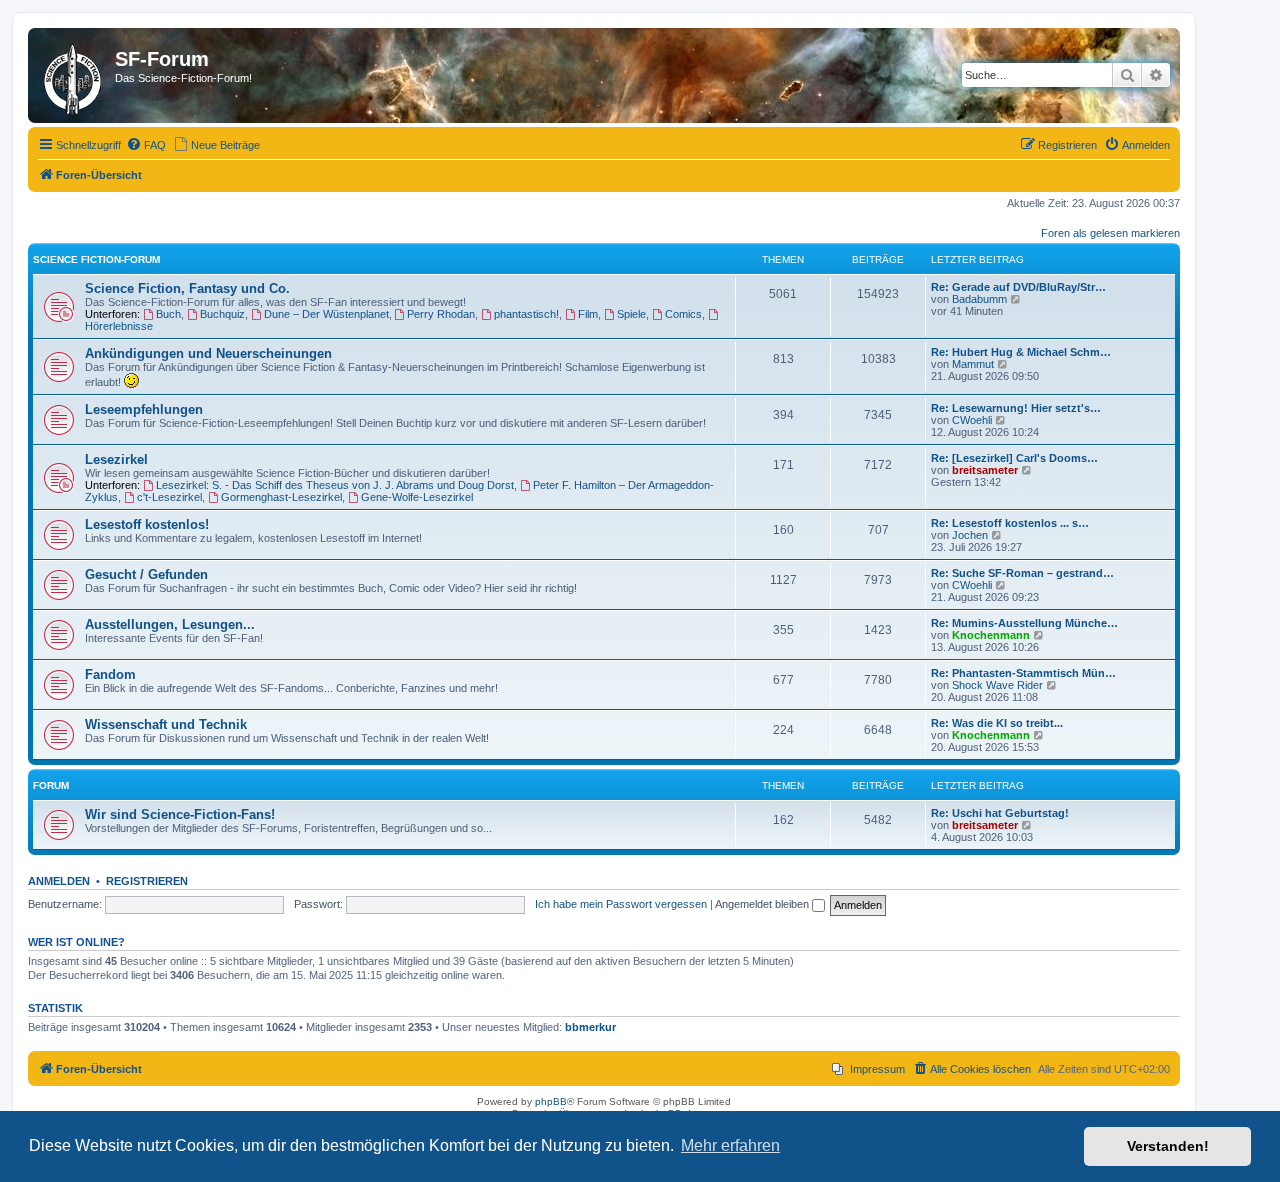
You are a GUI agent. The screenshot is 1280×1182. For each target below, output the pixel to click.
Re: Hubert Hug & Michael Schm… (1021, 352)
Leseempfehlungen (144, 409)
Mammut (973, 364)
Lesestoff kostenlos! (147, 524)
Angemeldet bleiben (763, 904)
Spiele (631, 314)
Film (588, 314)
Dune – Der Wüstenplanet (326, 314)
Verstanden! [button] (1168, 1146)
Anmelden (59, 881)
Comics (683, 314)
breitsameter (985, 470)
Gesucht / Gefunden (146, 574)
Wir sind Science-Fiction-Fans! (180, 814)
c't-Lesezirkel (169, 497)
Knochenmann (991, 635)
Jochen (970, 535)
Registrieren (147, 881)
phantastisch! (526, 314)
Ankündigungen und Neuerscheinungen (208, 353)
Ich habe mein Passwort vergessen (621, 904)
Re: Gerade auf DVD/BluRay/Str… (1018, 287)
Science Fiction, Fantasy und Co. (187, 288)
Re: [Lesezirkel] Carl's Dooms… (1014, 458)
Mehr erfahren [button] (730, 1145)
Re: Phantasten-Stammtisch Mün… (1023, 673)
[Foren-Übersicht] (74, 75)
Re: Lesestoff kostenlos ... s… (1010, 523)
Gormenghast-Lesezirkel (281, 497)
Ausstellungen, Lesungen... (170, 624)
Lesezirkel (116, 459)
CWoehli (972, 420)
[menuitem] (146, 145)
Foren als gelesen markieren (1110, 233)
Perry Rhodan (441, 314)
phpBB (551, 1101)
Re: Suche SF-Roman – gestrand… (1022, 573)
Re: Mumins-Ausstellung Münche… (1024, 623)
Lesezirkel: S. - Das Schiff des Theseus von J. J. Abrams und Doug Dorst (335, 485)
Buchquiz (222, 314)
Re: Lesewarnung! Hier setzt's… (1016, 408)
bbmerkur (590, 1027)
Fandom (110, 674)
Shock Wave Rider (997, 685)
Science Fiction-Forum (96, 259)
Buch (168, 314)
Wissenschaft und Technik (166, 724)
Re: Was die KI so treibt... (997, 723)
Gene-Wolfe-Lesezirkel (417, 497)
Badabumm (979, 299)
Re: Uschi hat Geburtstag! (1000, 813)
